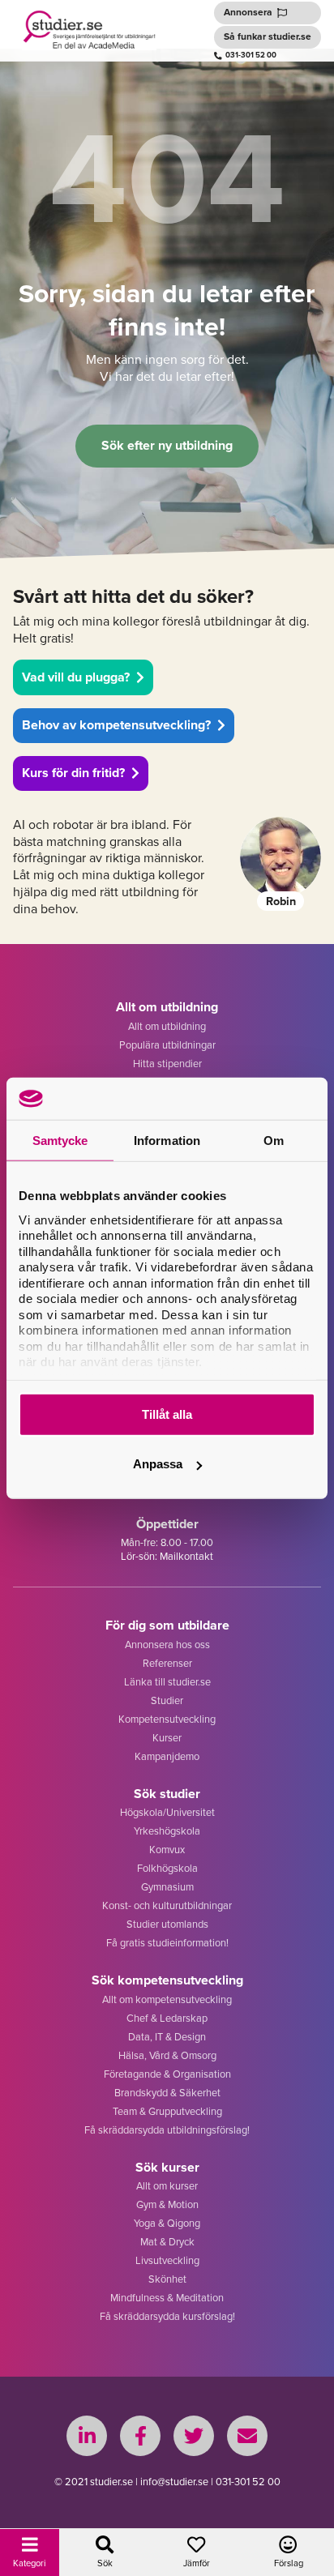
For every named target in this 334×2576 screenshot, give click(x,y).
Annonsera (248, 12)
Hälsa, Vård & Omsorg (167, 2055)
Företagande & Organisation (167, 2074)
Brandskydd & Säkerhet (167, 2093)
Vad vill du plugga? (76, 677)
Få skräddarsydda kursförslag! (167, 2316)
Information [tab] (167, 1141)
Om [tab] (274, 1141)
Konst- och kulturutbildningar (167, 1905)
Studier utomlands (167, 1924)
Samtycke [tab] (60, 1141)
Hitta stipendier (167, 1064)
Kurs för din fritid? (73, 773)
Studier (167, 1700)
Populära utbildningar (167, 1045)
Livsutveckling (167, 2260)
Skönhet (167, 2279)
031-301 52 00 (251, 55)
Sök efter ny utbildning (167, 445)
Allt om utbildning (167, 1026)
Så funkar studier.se (268, 36)
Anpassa (158, 1464)
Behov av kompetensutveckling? (116, 725)
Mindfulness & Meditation (167, 2298)
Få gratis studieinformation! (167, 1943)
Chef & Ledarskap (167, 2018)
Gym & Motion (167, 2204)
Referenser (167, 1663)
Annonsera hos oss (167, 1645)
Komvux (167, 1850)
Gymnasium (167, 1887)
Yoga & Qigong (167, 2223)
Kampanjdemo (167, 1756)
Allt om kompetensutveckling (167, 1999)
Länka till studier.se (167, 1682)
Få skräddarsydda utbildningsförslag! (167, 2130)
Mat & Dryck (167, 2242)
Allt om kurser (167, 2186)
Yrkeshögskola (167, 1831)
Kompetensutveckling (167, 1719)
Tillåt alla (167, 1414)
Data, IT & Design (167, 2037)
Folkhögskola (167, 1868)
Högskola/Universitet (167, 1812)
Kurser (167, 1738)
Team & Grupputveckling (167, 2111)
